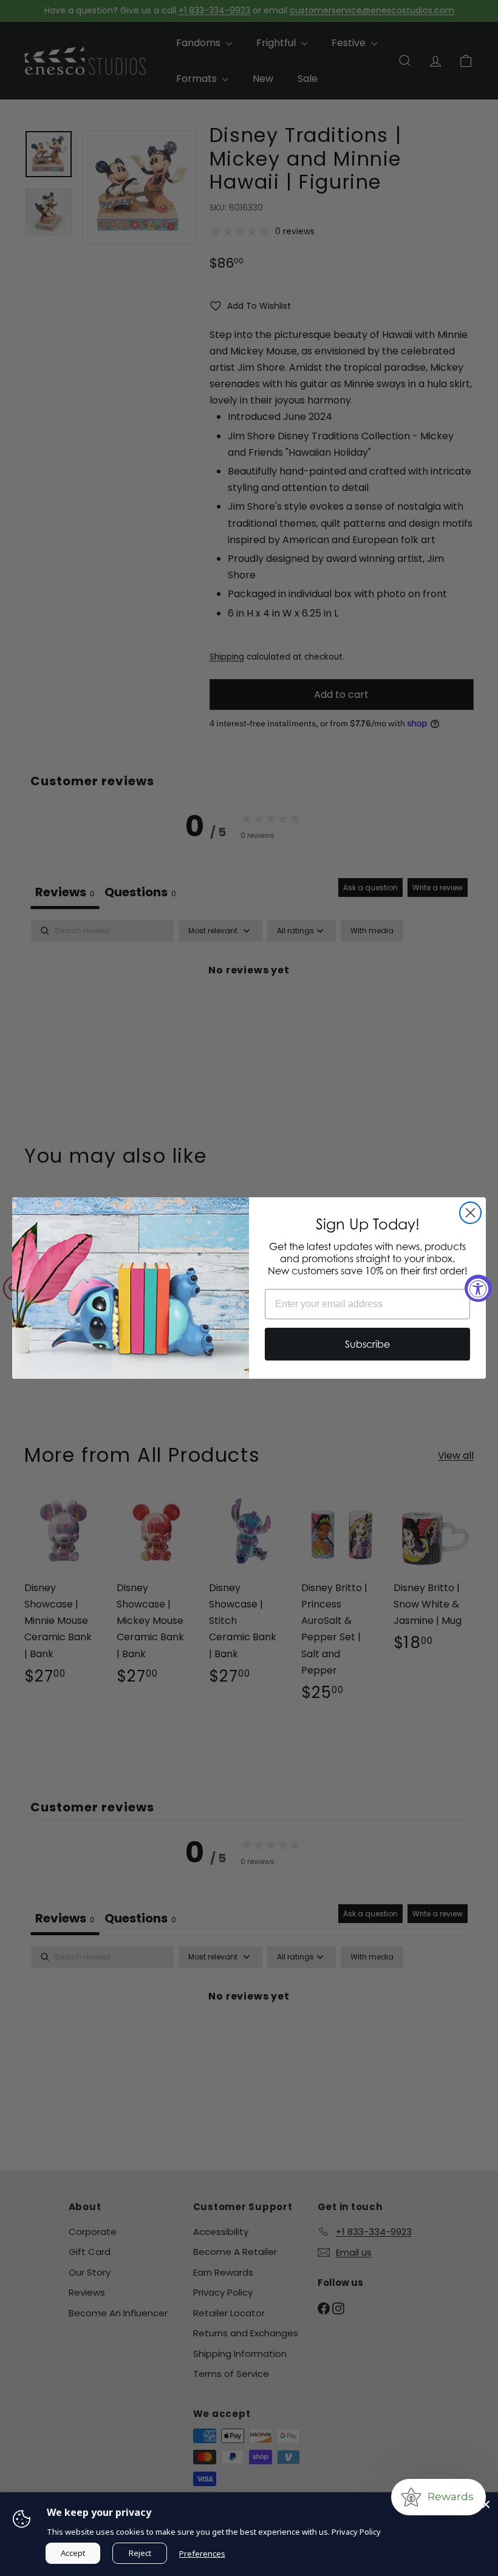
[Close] (486, 2504)
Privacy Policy (356, 2532)
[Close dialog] (470, 1213)
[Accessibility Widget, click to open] (478, 1288)
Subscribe (367, 1344)
